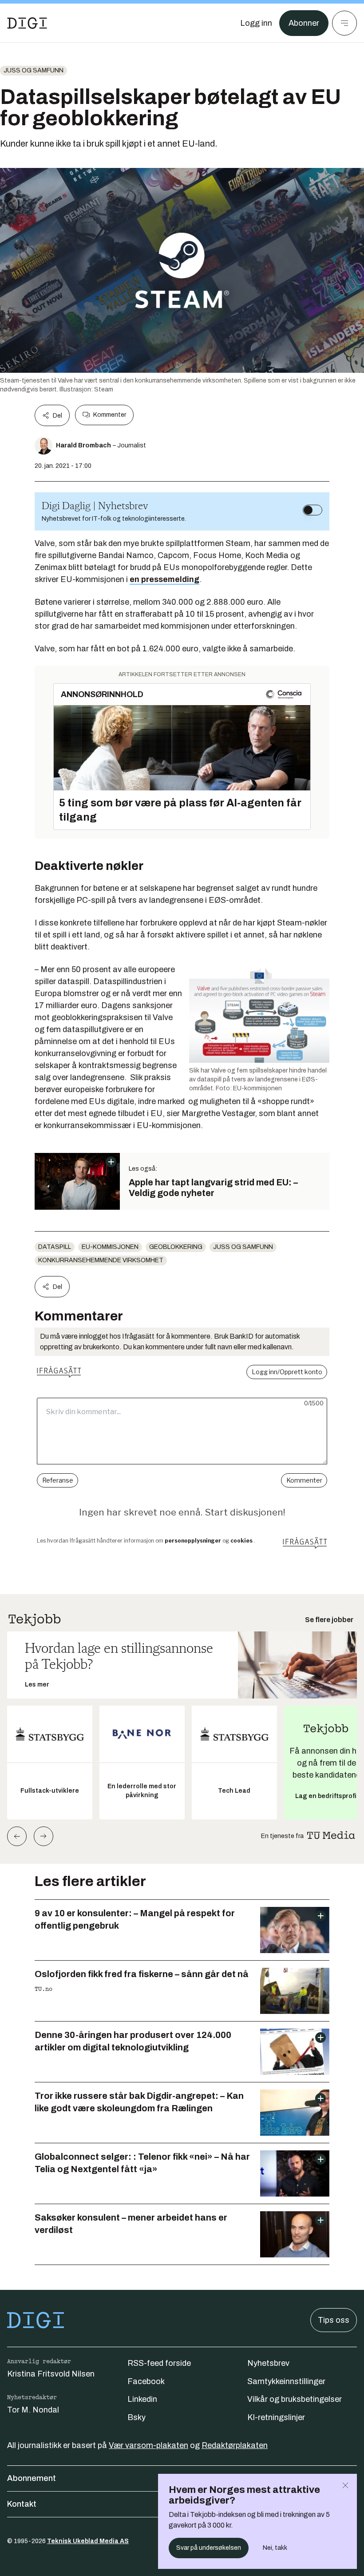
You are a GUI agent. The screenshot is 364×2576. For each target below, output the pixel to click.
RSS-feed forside (159, 2363)
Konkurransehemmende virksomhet (101, 1260)
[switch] (313, 510)
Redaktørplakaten (235, 2445)
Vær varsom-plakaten (148, 2445)
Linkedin (142, 2399)
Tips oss (334, 2320)
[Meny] (344, 23)
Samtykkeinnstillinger (286, 2381)
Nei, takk (275, 2548)
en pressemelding (164, 579)
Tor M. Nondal (33, 2410)
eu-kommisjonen (110, 1247)
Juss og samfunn (34, 70)
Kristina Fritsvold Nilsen (51, 2374)
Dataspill (55, 1247)
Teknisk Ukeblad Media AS (88, 2541)
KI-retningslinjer (276, 2417)
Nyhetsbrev (268, 2363)
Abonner (304, 23)
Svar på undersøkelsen (209, 2548)
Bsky (136, 2417)
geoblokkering (176, 1247)
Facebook (146, 2381)
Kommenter (110, 415)
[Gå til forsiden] (27, 23)
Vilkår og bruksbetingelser (295, 2399)
